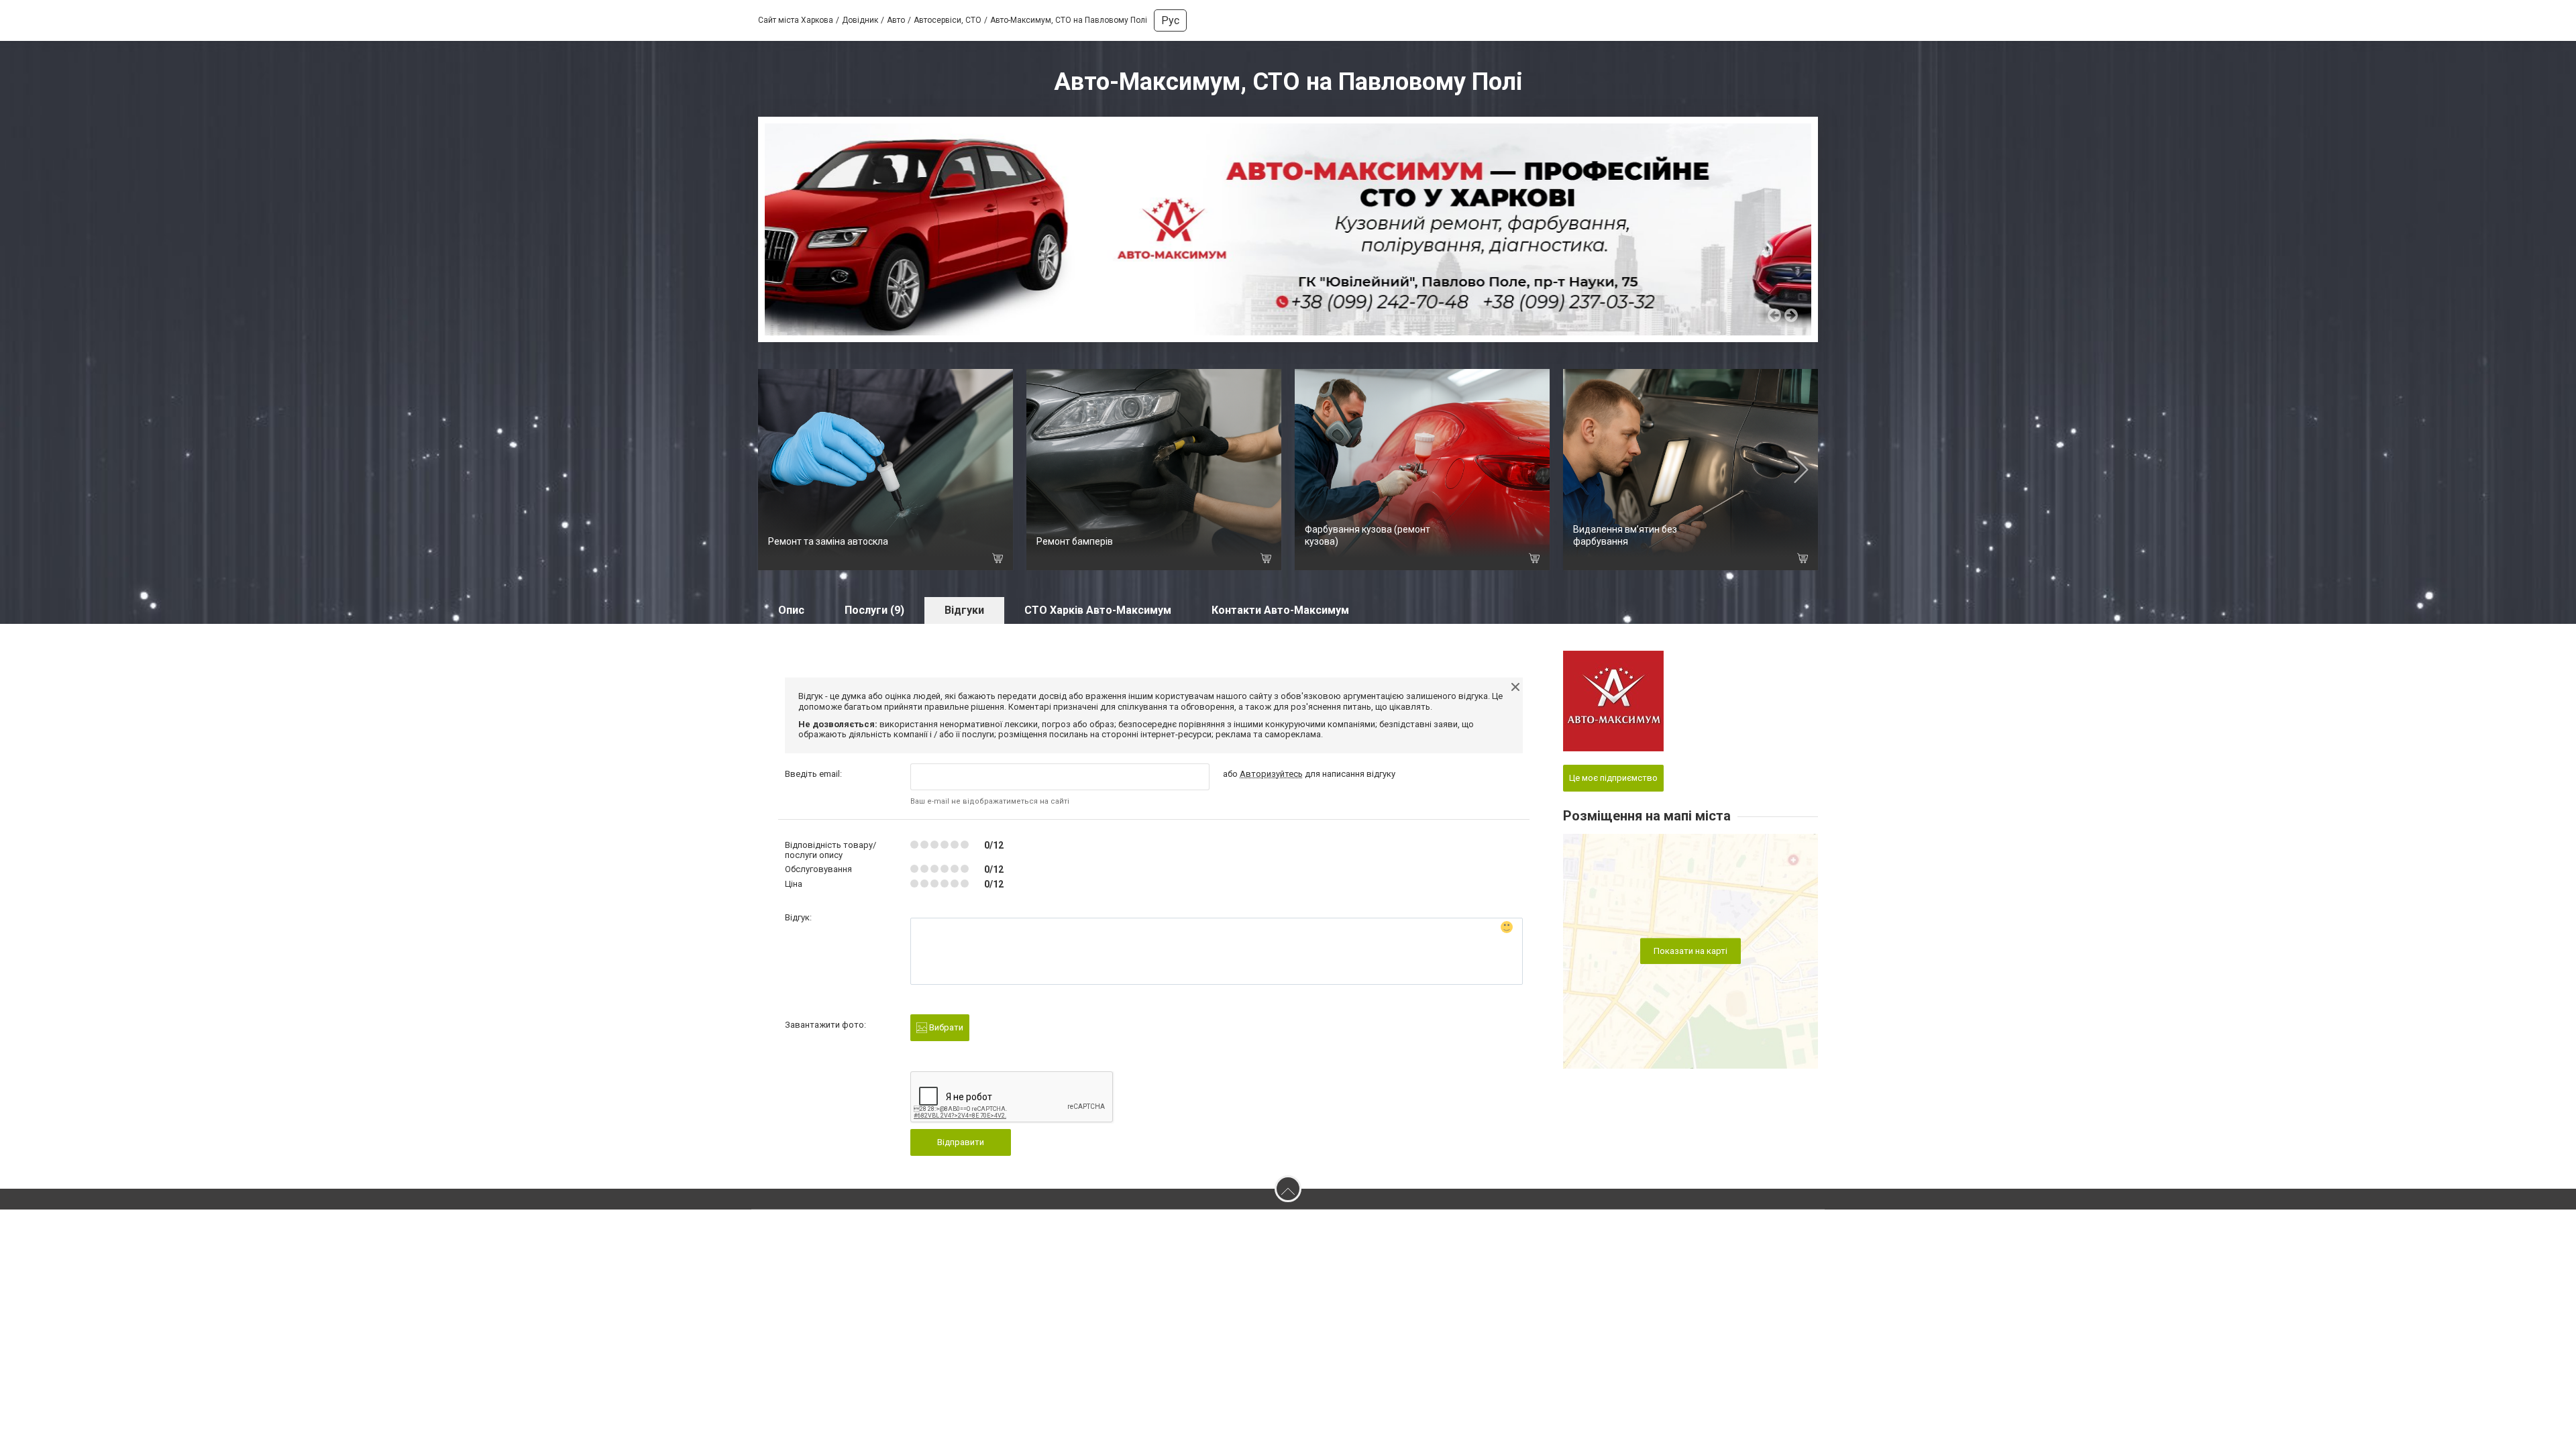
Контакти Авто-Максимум (1280, 610)
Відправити (961, 1142)
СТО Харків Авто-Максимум (1098, 610)
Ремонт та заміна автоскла (828, 541)
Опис (791, 610)
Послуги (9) (874, 610)
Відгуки (964, 610)
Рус (1170, 20)
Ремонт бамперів (1075, 541)
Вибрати (945, 1027)
